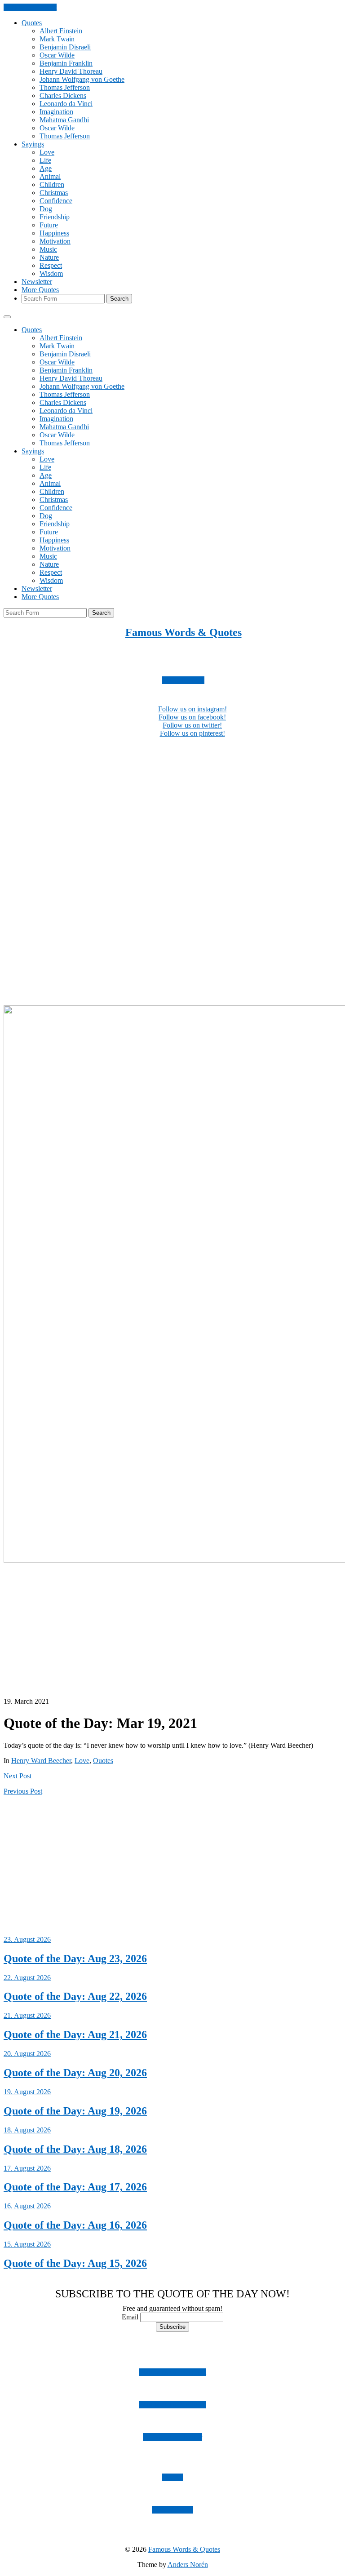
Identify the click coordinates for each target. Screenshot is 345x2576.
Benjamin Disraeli (65, 47)
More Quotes (40, 290)
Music (48, 249)
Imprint (172, 2477)
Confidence (56, 201)
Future (49, 225)
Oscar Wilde (57, 55)
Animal (50, 176)
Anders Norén (188, 2565)
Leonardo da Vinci (66, 104)
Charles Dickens (63, 95)
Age (46, 168)
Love (47, 152)
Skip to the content (30, 7)
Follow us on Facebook (173, 2405)
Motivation (55, 241)
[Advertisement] (172, 808)
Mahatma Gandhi (64, 120)
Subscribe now (183, 680)
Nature (49, 257)
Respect (51, 265)
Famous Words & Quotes (184, 632)
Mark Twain (57, 39)
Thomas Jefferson (65, 87)
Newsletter (37, 282)
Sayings (33, 144)
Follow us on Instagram (173, 2372)
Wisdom (51, 273)
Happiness (54, 233)
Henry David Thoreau (71, 71)
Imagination (56, 112)
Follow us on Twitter (172, 2437)
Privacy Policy (172, 2510)
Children (52, 184)
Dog (46, 209)
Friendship (55, 217)
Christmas (54, 193)
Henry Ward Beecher (41, 1761)
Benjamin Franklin (66, 63)
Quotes (32, 23)
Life (45, 160)
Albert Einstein (61, 31)
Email (130, 2317)
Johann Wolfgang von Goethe (82, 79)
